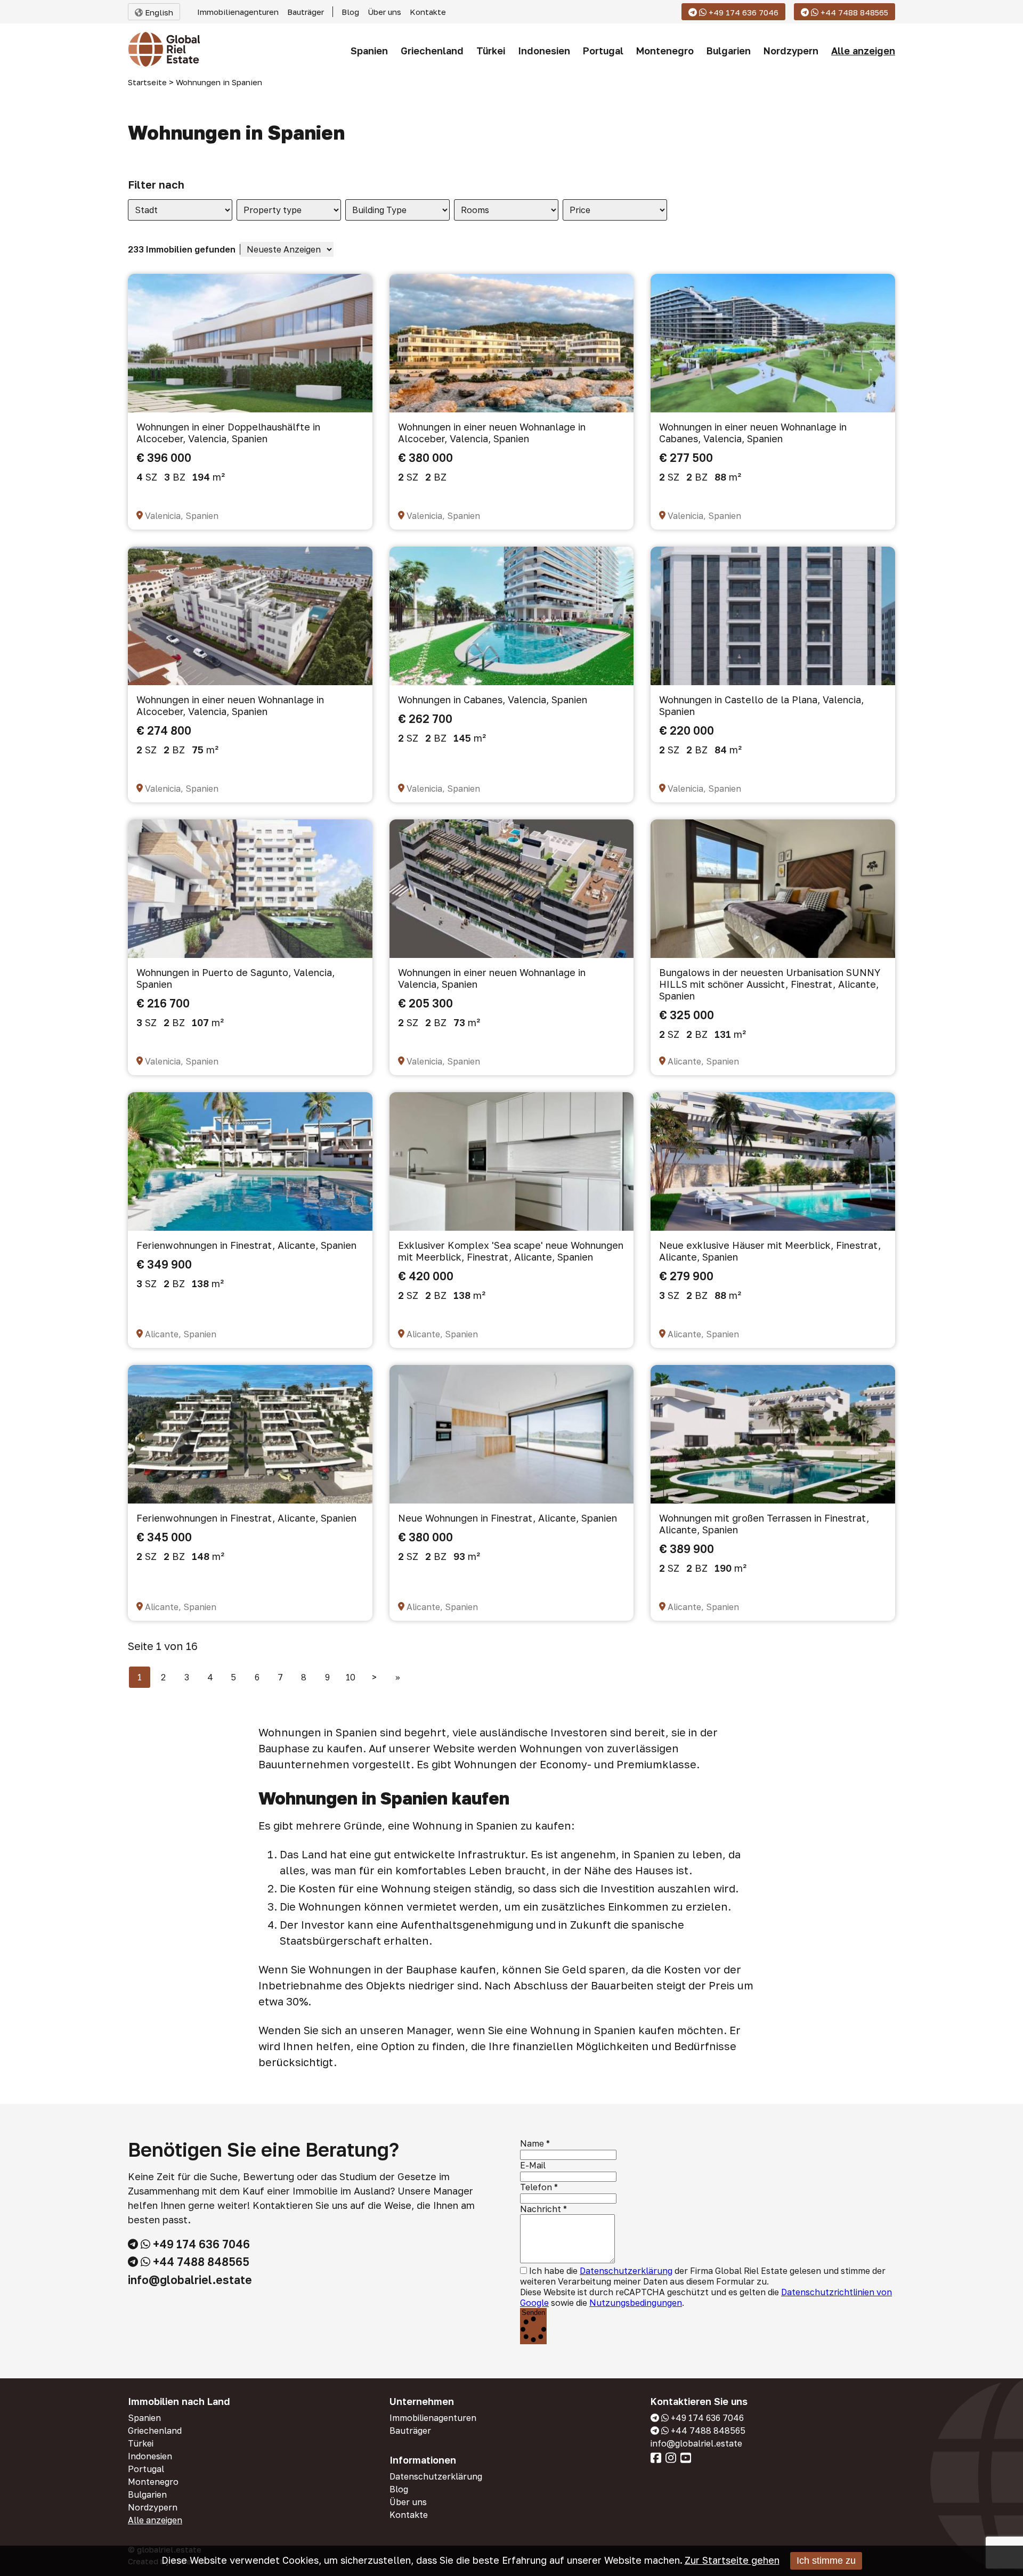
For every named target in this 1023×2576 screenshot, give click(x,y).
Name (532, 2143)
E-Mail (533, 2165)
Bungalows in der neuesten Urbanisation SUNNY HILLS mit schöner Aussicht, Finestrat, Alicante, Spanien (770, 984)
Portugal (603, 51)
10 (351, 1677)
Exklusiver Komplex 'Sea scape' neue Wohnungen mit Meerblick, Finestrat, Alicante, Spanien (511, 1251)
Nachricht (541, 2209)
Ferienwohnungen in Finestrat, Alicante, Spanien (246, 1245)
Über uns (384, 12)
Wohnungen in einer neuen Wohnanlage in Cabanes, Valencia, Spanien (753, 433)
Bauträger (306, 12)
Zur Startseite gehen (732, 2560)
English (158, 12)
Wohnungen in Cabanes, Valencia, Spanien (493, 700)
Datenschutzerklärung (626, 2271)
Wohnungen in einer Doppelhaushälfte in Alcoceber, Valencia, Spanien (228, 433)
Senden (533, 2313)
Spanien (369, 51)
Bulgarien (729, 51)
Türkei (491, 51)
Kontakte (428, 12)
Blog (350, 12)
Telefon (536, 2187)
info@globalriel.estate (190, 2280)
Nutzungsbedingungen (636, 2303)
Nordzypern (791, 51)
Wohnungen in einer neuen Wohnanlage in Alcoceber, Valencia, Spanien (492, 433)
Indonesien (544, 51)
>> (398, 1677)
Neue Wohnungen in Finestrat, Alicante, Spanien (508, 1518)
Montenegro (665, 51)
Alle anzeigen (863, 51)
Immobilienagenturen (238, 12)
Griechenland (432, 51)
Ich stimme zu (826, 2561)
